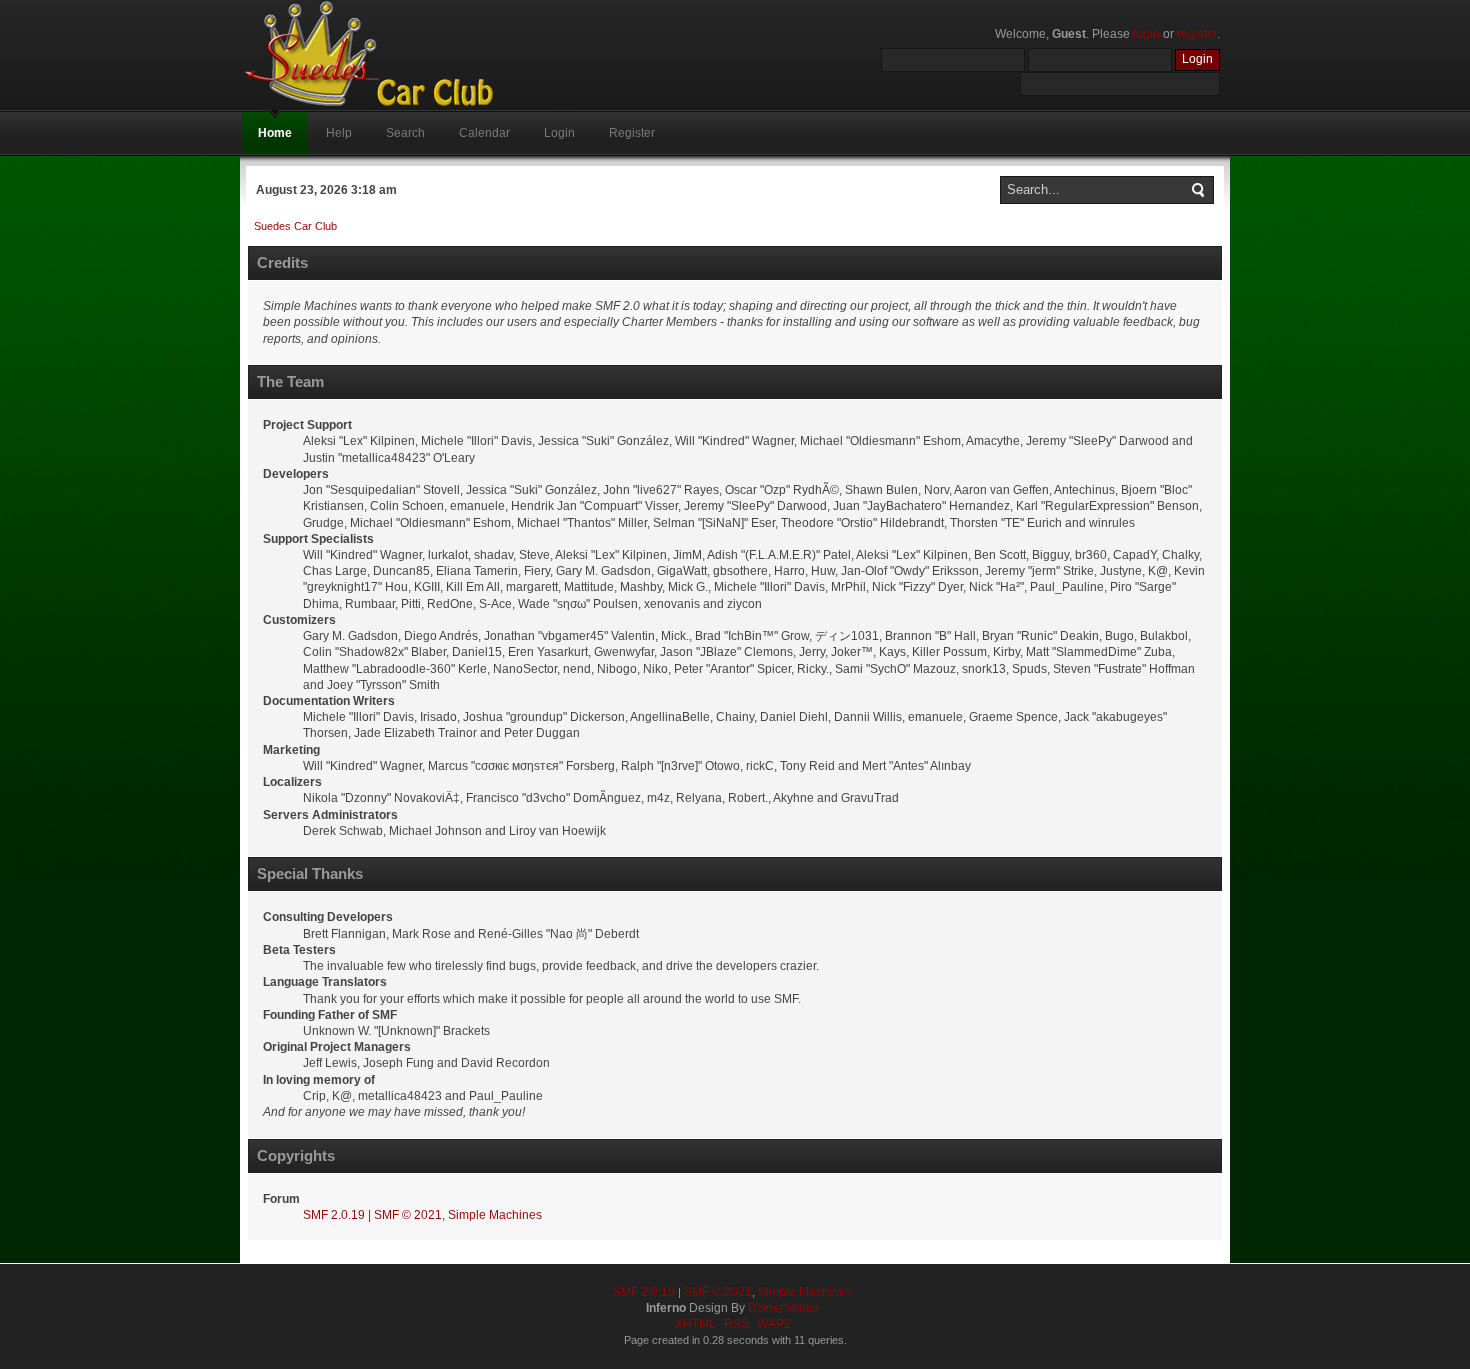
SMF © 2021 (408, 1215)
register (1197, 34)
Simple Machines (495, 1215)
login (1146, 34)
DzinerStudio (783, 1308)
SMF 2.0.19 (334, 1215)
